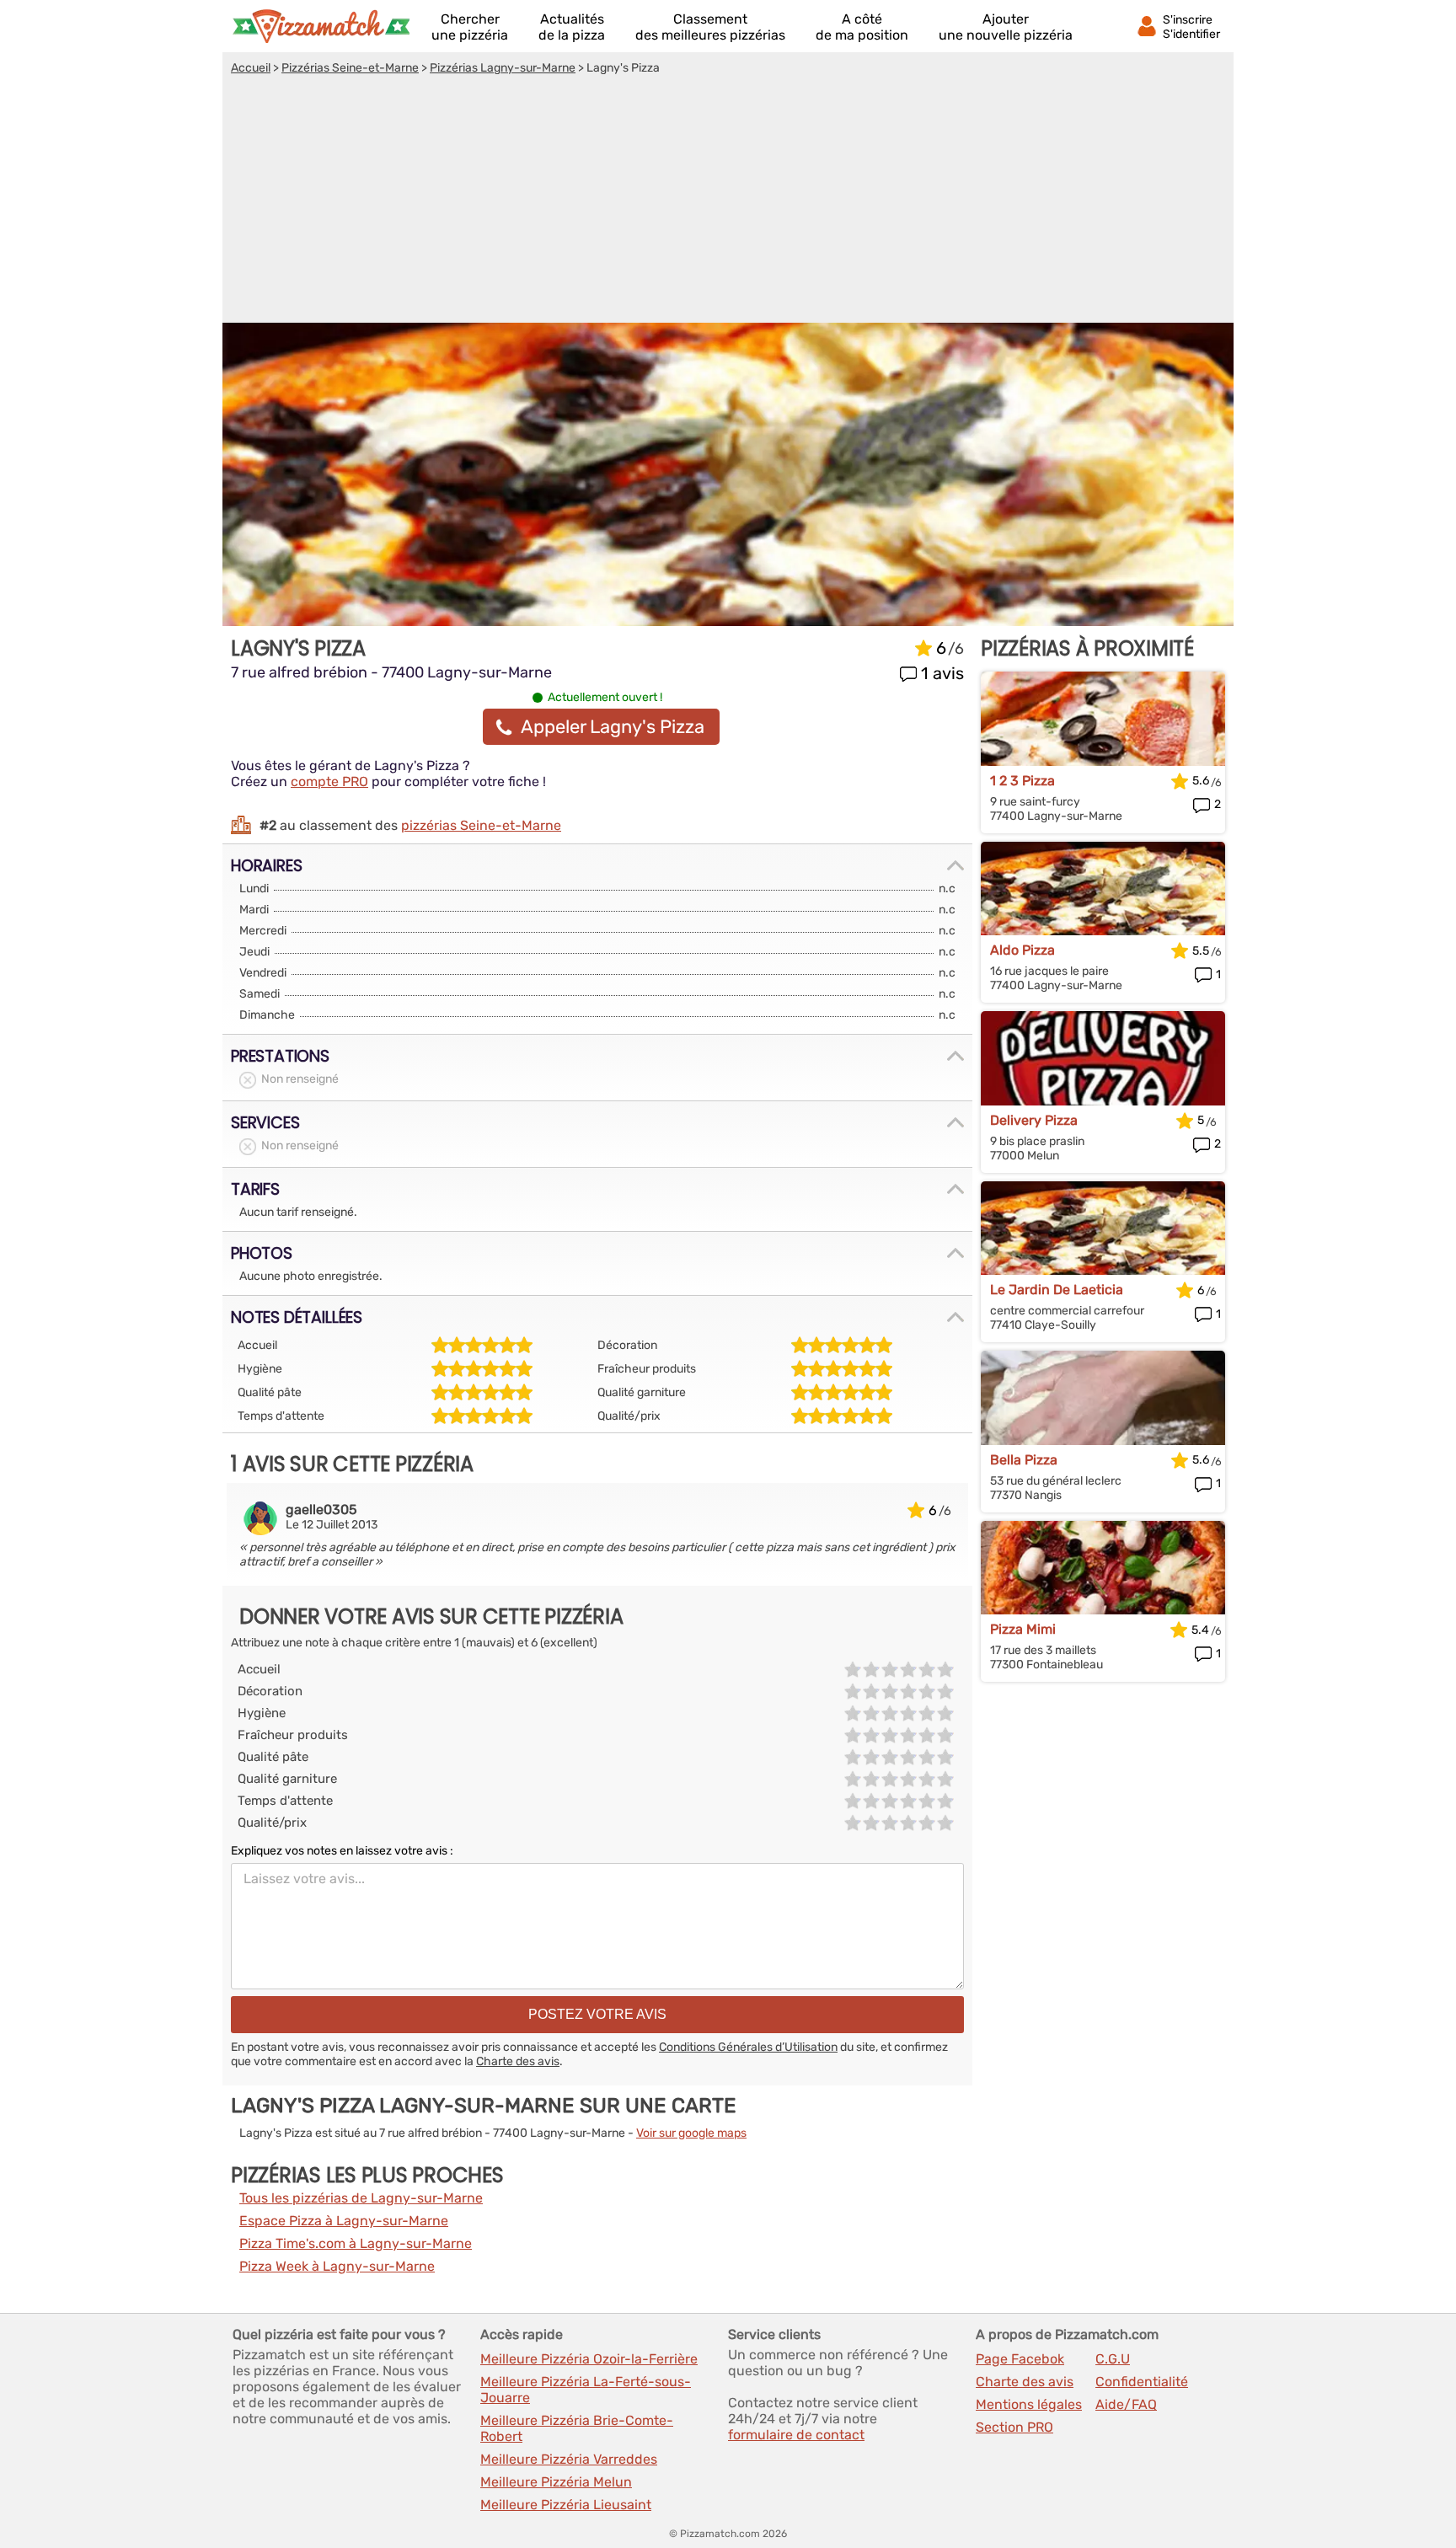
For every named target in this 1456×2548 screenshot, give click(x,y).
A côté (862, 27)
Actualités (572, 27)
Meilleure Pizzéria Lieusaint (566, 2505)
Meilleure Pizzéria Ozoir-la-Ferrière (589, 2359)
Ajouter (1006, 27)
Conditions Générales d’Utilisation (748, 2047)
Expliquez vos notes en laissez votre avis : (342, 1851)
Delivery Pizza (1034, 1120)
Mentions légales (1029, 2404)
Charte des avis (518, 2061)
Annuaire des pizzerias (321, 26)
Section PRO (1014, 2427)
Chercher (470, 27)
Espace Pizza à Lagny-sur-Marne (344, 2221)
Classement (710, 27)
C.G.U (1113, 2359)
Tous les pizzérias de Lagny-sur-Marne (361, 2198)
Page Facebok (1020, 2359)
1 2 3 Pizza (1022, 781)
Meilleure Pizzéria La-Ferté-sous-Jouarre (586, 2390)
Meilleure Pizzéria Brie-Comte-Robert (577, 2428)
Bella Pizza (1024, 1460)
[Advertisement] (728, 201)
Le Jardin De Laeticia (1057, 1290)
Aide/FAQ (1126, 2404)
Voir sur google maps (691, 2133)
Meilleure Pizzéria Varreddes (569, 2459)
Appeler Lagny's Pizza (613, 727)
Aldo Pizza (1022, 950)
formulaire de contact (796, 2435)
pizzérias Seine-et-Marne (481, 825)
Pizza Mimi (1023, 1629)
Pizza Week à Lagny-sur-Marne (337, 2266)
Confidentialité (1142, 2382)
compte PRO (329, 782)
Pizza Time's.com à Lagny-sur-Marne (356, 2243)
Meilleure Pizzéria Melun (556, 2482)
